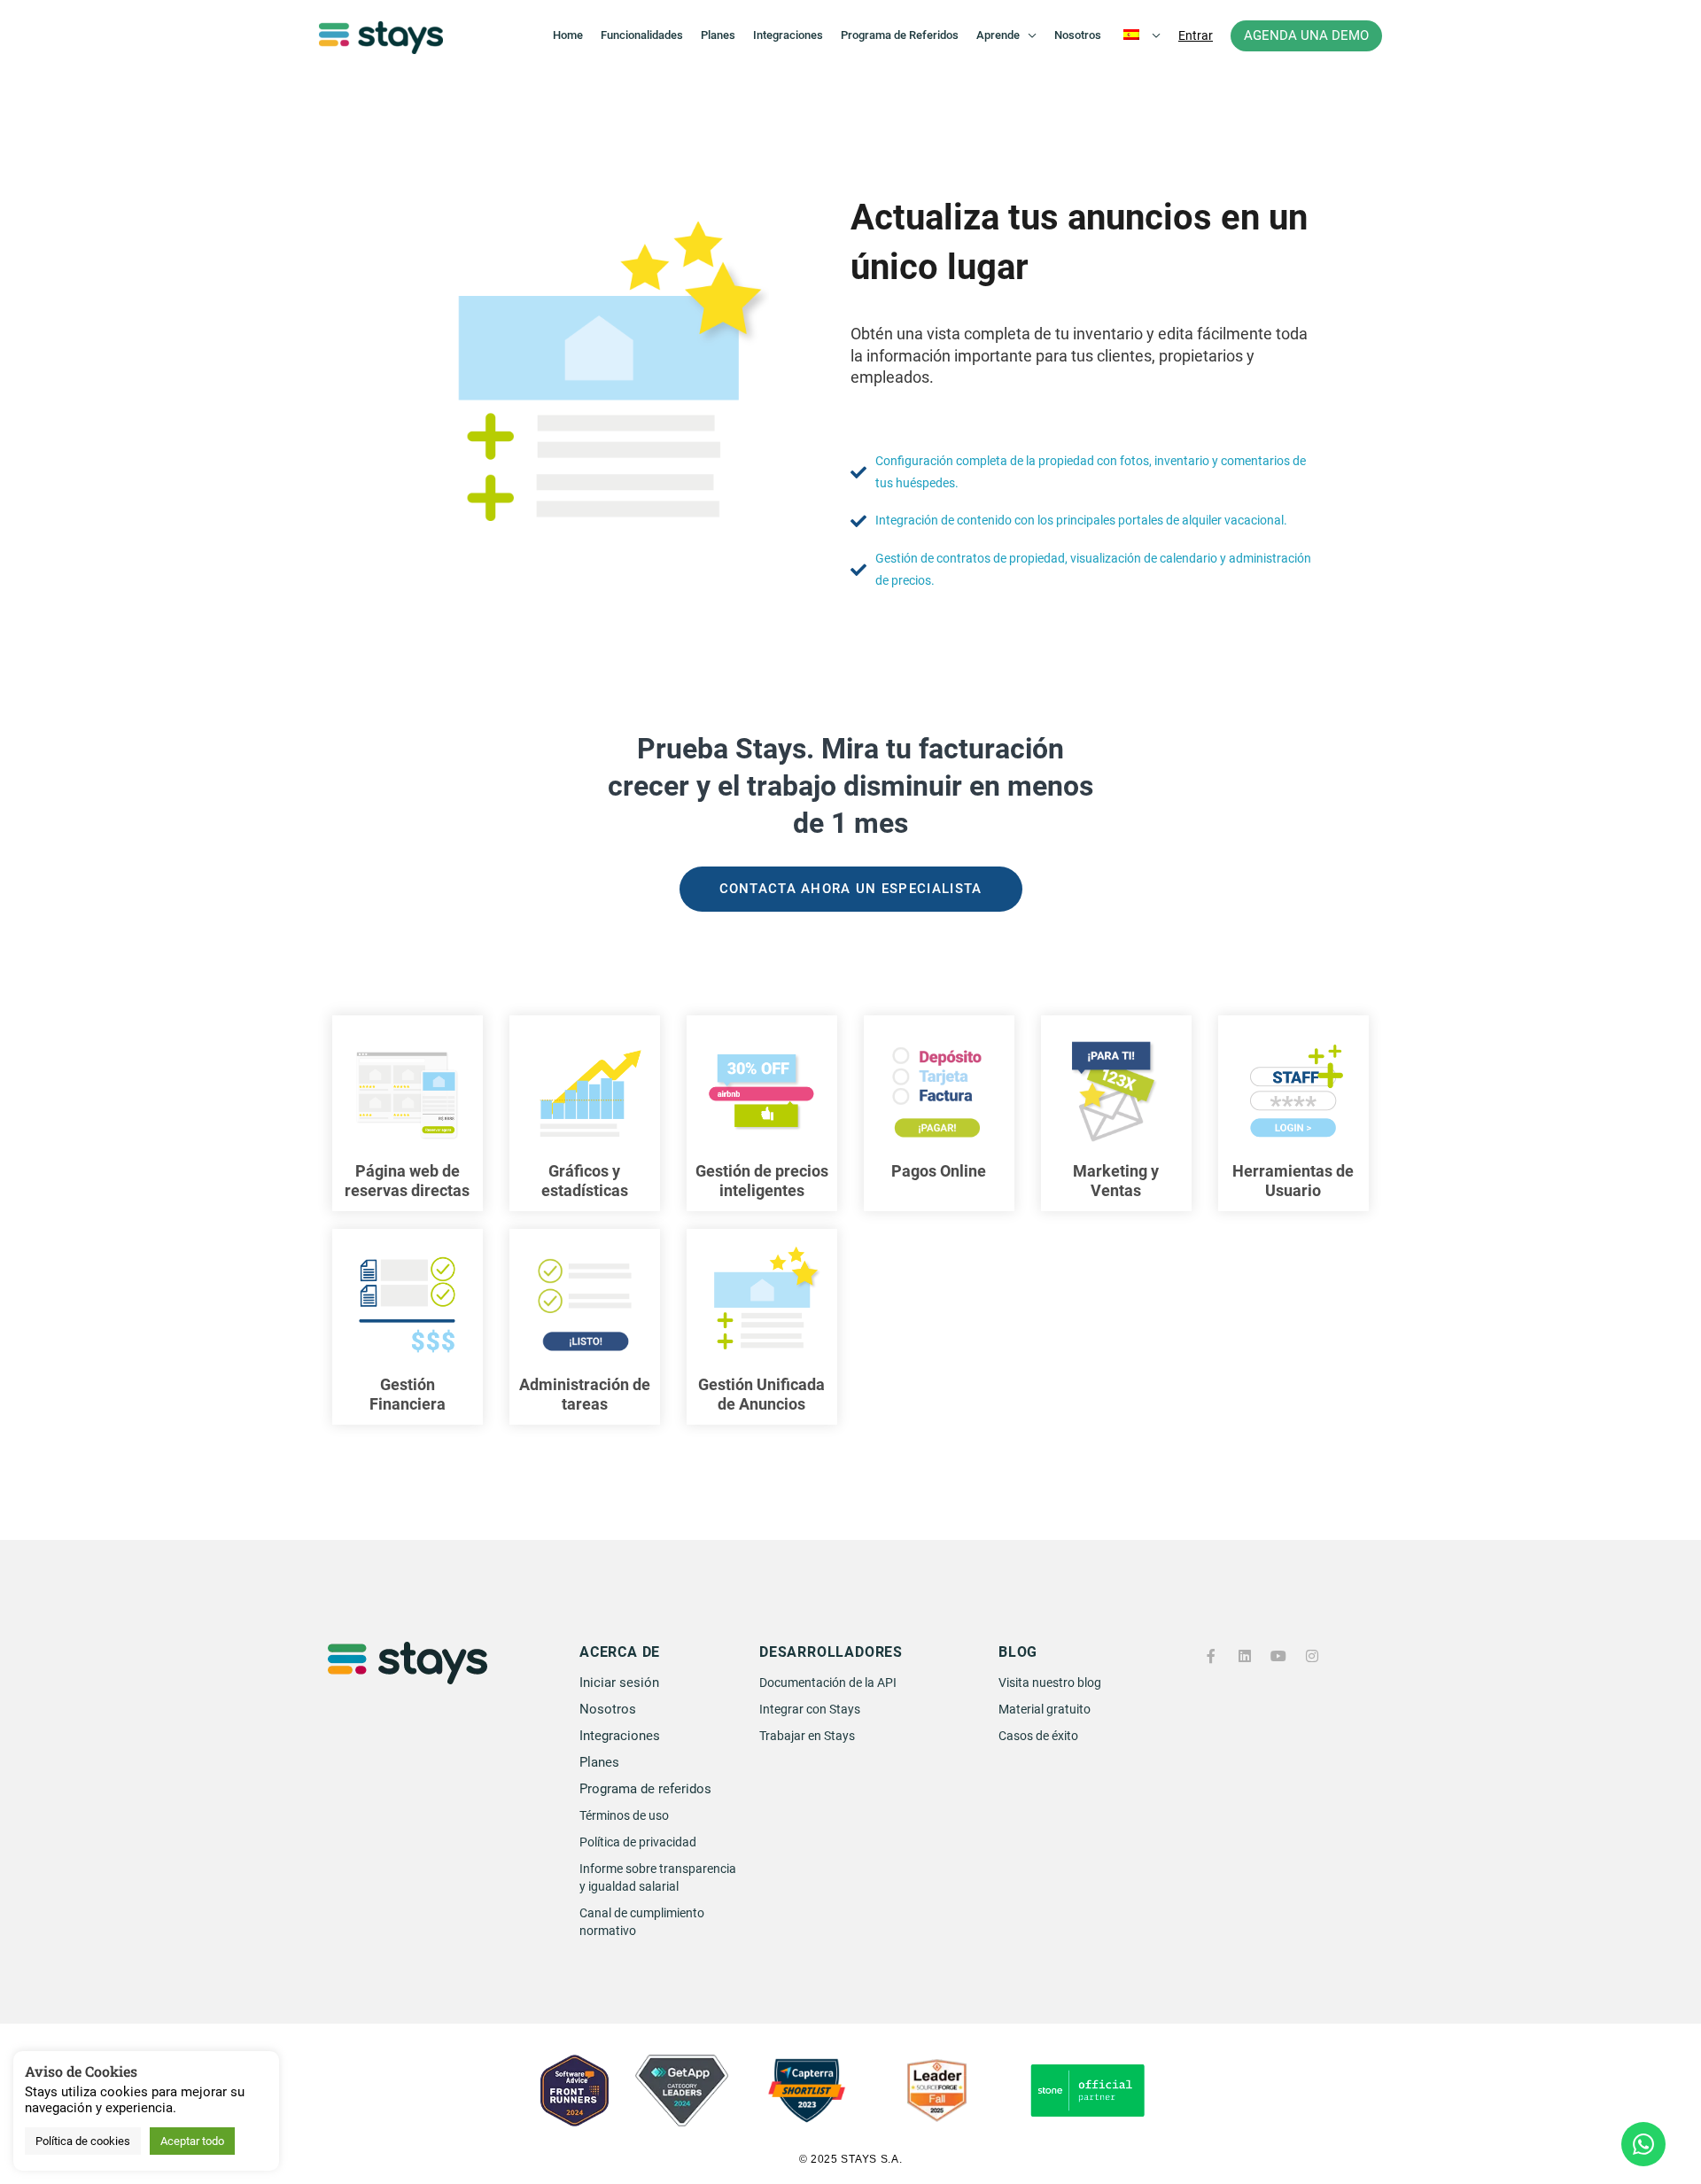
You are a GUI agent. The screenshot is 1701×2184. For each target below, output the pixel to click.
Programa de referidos (645, 1789)
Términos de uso (624, 1815)
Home (568, 35)
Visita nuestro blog (1050, 1683)
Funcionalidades (642, 35)
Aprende (998, 35)
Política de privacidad (638, 1842)
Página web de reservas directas (407, 1181)
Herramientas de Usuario (1293, 1181)
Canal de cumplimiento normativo (642, 1922)
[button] (1196, 35)
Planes (718, 35)
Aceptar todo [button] (192, 2141)
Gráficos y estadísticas (585, 1181)
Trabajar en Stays (807, 1736)
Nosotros (1078, 35)
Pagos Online (939, 1171)
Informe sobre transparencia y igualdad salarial (658, 1877)
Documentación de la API (828, 1683)
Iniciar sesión (619, 1683)
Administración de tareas (585, 1394)
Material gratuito (1045, 1709)
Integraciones (788, 35)
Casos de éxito (1038, 1736)
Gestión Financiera (408, 1394)
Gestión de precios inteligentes (762, 1181)
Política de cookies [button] (83, 2141)
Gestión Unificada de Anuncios (761, 1394)
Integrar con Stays (810, 1709)
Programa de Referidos (900, 35)
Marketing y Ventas (1116, 1181)
